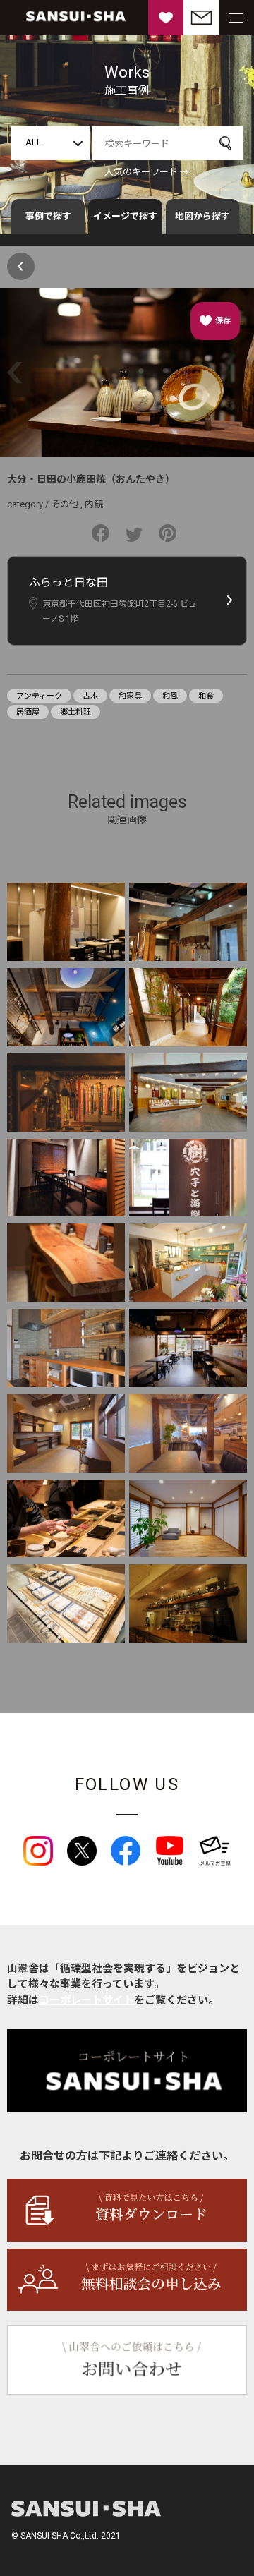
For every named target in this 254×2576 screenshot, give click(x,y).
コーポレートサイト (86, 2000)
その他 (65, 504)
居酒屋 (28, 712)
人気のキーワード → (147, 172)
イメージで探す (125, 216)
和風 (170, 696)
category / (29, 504)
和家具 (130, 696)
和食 (206, 696)
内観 (94, 504)
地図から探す (202, 216)
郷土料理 (75, 712)
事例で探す (48, 216)
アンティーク (39, 696)
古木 (90, 696)
